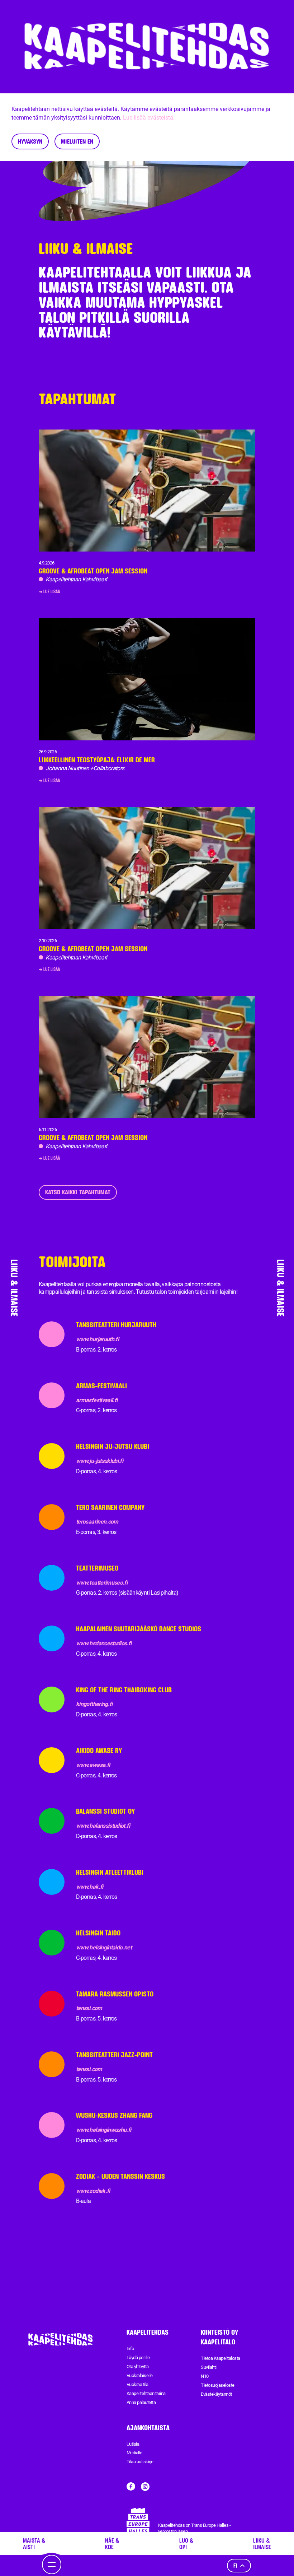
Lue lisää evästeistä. (149, 118)
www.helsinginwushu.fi (104, 2130)
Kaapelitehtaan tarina (146, 2393)
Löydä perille (138, 2358)
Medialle (134, 2453)
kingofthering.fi (94, 1704)
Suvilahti (208, 2367)
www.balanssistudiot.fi (103, 1826)
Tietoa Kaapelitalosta (220, 2358)
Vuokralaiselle (140, 2375)
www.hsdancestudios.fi (104, 1643)
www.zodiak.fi (93, 2191)
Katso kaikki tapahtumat (78, 1192)
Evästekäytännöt (216, 2394)
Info (130, 2349)
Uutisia (133, 2444)
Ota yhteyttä (138, 2366)
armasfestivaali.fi (97, 1400)
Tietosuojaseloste (217, 2385)
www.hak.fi (90, 1887)
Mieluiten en (77, 141)
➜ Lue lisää (49, 591)
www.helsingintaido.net (104, 1947)
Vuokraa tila (137, 2384)
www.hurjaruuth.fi (97, 1339)
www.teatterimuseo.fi (102, 1583)
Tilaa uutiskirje (140, 2462)
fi (235, 2565)
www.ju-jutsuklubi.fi (99, 1461)
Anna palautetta (141, 2402)
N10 (205, 2376)
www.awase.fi (93, 1765)
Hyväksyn (30, 141)
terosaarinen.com (97, 1522)
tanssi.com (89, 2008)
